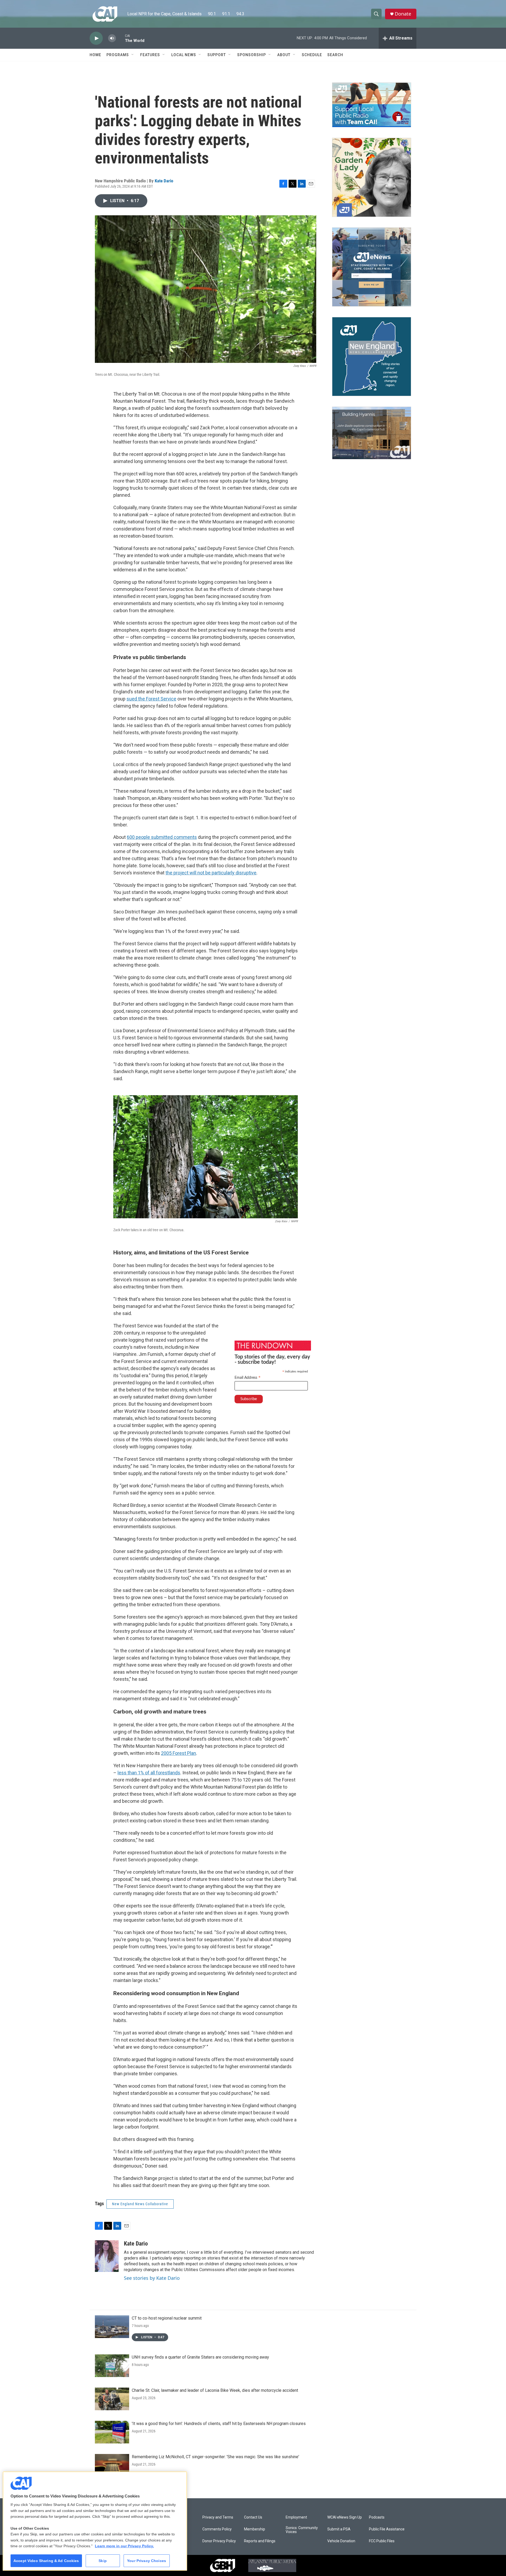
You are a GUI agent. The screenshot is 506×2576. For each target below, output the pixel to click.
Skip (103, 2561)
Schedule (312, 55)
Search (335, 55)
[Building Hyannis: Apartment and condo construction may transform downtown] (372, 433)
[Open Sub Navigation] (133, 55)
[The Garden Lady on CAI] (372, 177)
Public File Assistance (387, 2529)
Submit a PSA (339, 2529)
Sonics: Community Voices (302, 2530)
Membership (255, 2529)
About (284, 55)
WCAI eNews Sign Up (345, 2517)
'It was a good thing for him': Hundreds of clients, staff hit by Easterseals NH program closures (219, 2424)
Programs (118, 55)
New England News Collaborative (140, 2204)
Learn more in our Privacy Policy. (124, 2546)
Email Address (248, 1378)
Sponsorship (252, 55)
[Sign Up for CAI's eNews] (372, 267)
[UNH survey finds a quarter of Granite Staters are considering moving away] (112, 2366)
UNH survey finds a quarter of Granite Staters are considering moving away (200, 2357)
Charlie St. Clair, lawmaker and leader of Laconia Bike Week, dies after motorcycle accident (215, 2390)
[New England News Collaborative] (372, 357)
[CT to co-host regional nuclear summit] (112, 2327)
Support (217, 55)
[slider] (120, 38)
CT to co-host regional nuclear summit (167, 2318)
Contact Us (253, 2517)
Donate (403, 14)
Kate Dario (164, 181)
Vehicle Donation (341, 2541)
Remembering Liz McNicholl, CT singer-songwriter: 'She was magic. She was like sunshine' (215, 2457)
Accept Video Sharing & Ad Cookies (46, 2561)
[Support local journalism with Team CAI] (372, 105)
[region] (95, 2521)
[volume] (112, 38)
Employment (296, 2517)
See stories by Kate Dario (152, 2278)
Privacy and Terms (218, 2517)
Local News (184, 55)
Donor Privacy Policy (219, 2541)
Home (95, 55)
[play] (96, 38)
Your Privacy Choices (147, 2561)
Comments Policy (217, 2529)
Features (150, 55)
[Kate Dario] (107, 2256)
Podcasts (377, 2517)
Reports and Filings (260, 2541)
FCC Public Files (382, 2541)
